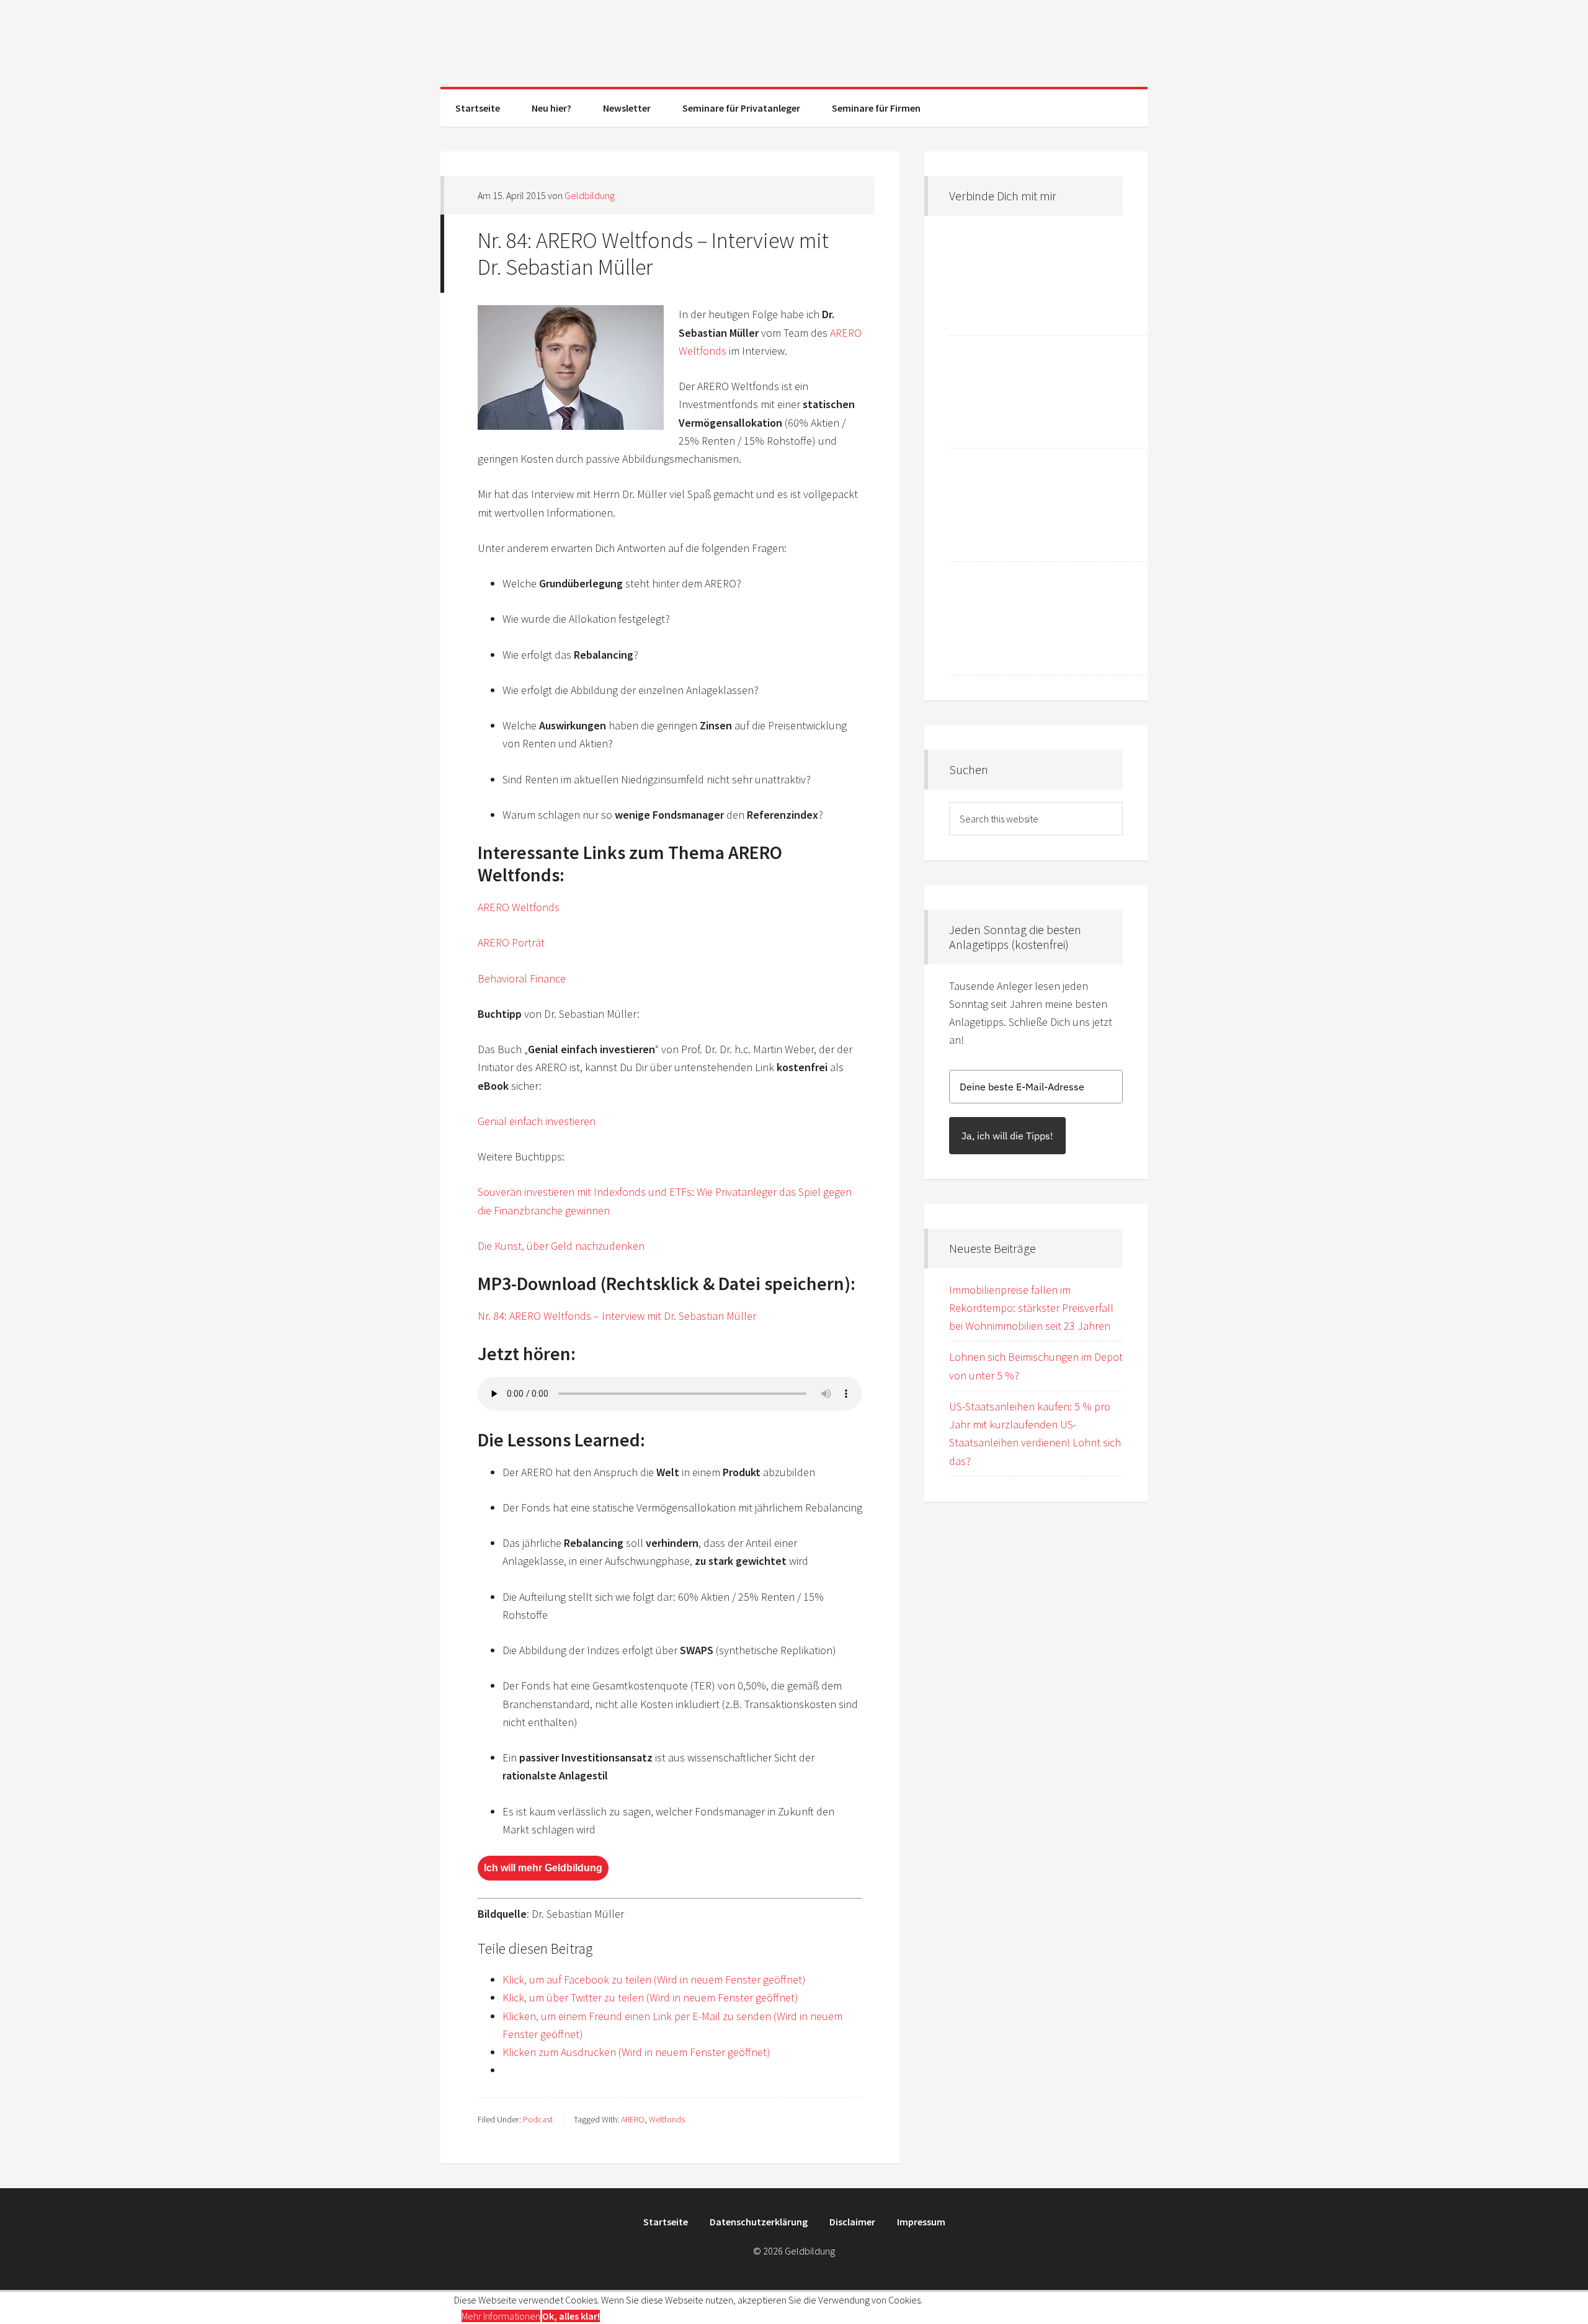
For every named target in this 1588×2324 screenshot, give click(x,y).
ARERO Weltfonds (519, 907)
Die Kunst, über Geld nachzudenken (561, 1246)
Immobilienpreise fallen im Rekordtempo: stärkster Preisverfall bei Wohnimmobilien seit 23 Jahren (1031, 1308)
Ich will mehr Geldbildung (543, 1868)
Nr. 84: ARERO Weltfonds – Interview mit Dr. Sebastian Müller (617, 1316)
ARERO (633, 2119)
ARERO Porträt (511, 942)
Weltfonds (667, 2119)
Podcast (538, 2119)
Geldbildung (794, 43)
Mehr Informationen (501, 2316)
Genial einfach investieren (537, 1121)
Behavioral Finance (522, 978)
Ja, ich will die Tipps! (1007, 1136)
